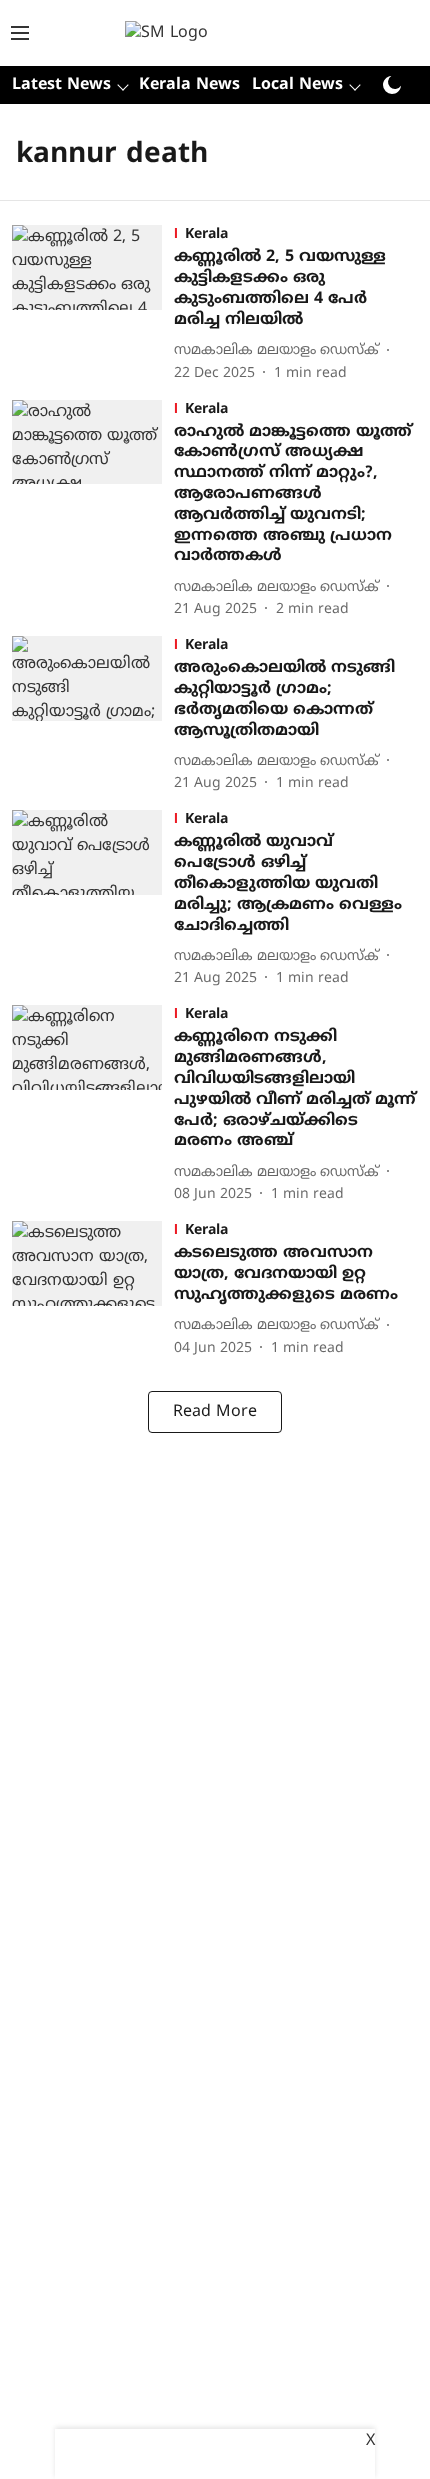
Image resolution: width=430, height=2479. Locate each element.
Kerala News (189, 85)
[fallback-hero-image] (93, 304)
